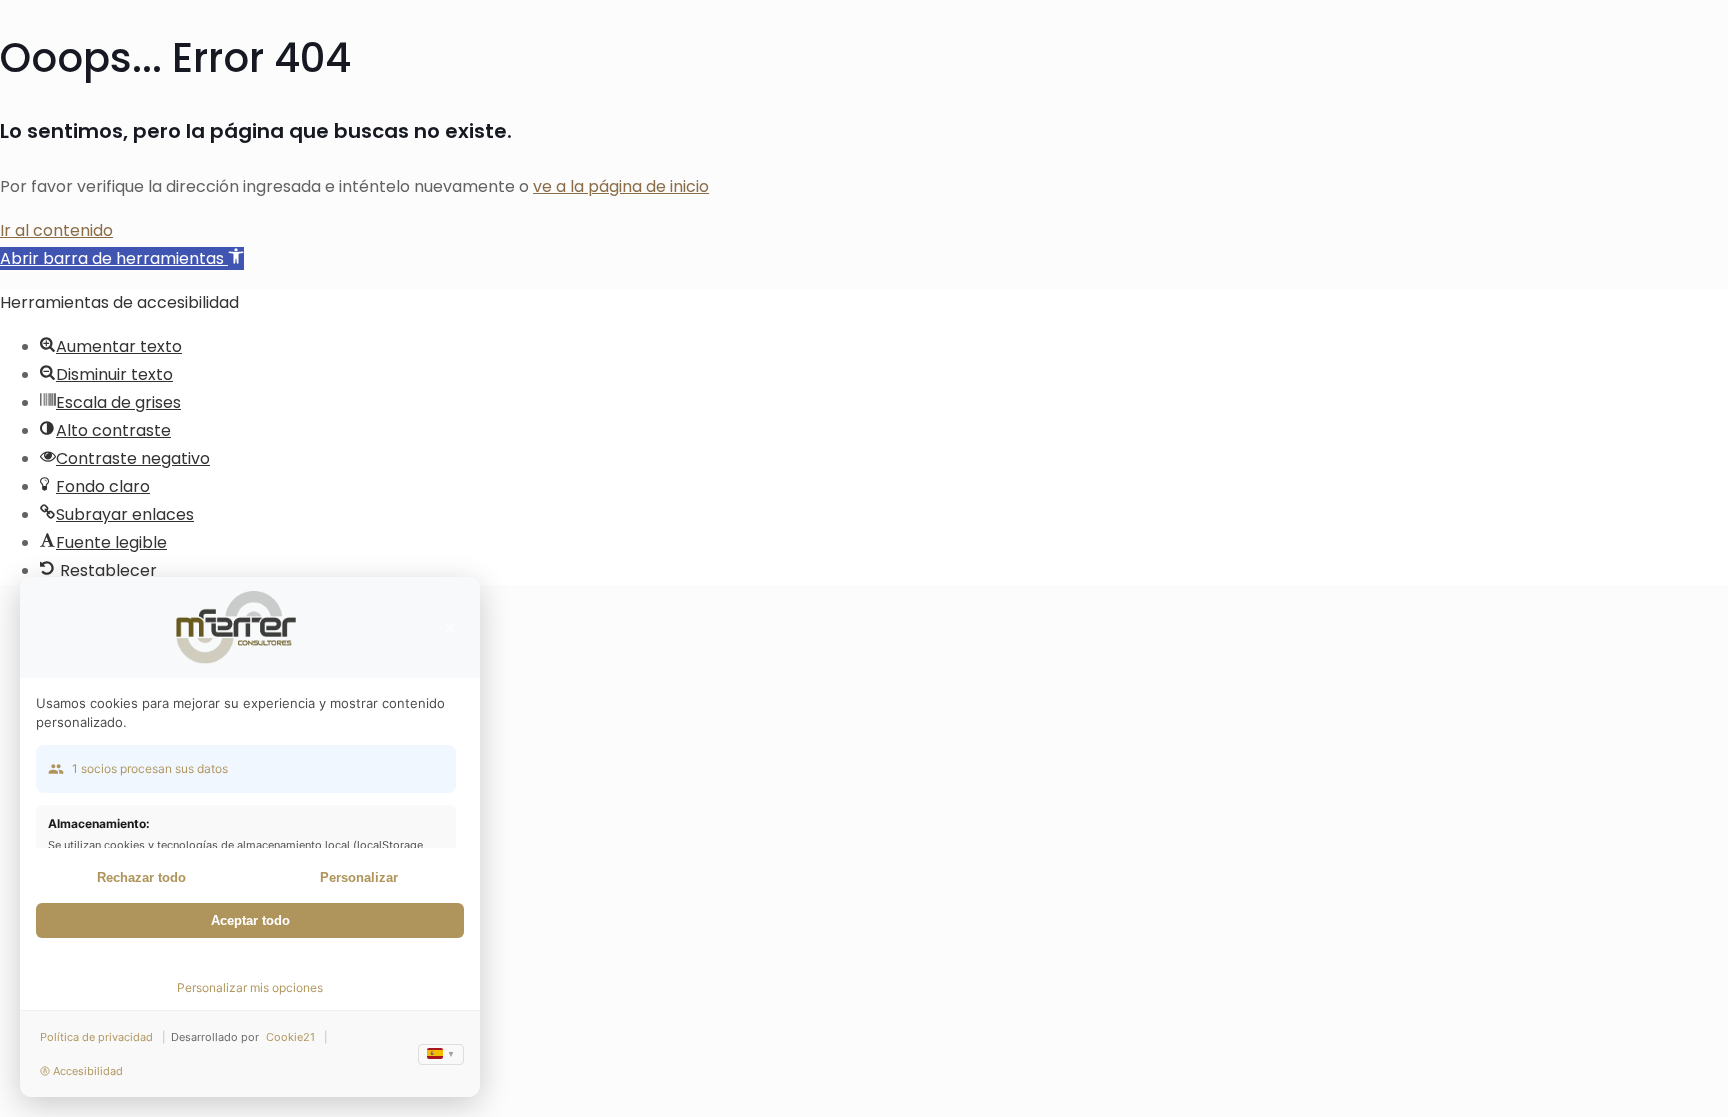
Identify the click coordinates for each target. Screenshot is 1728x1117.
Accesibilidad (88, 1071)
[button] (122, 258)
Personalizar (359, 877)
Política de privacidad (96, 1037)
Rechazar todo (141, 877)
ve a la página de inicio (621, 186)
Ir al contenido (56, 230)
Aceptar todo (250, 920)
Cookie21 (290, 1037)
